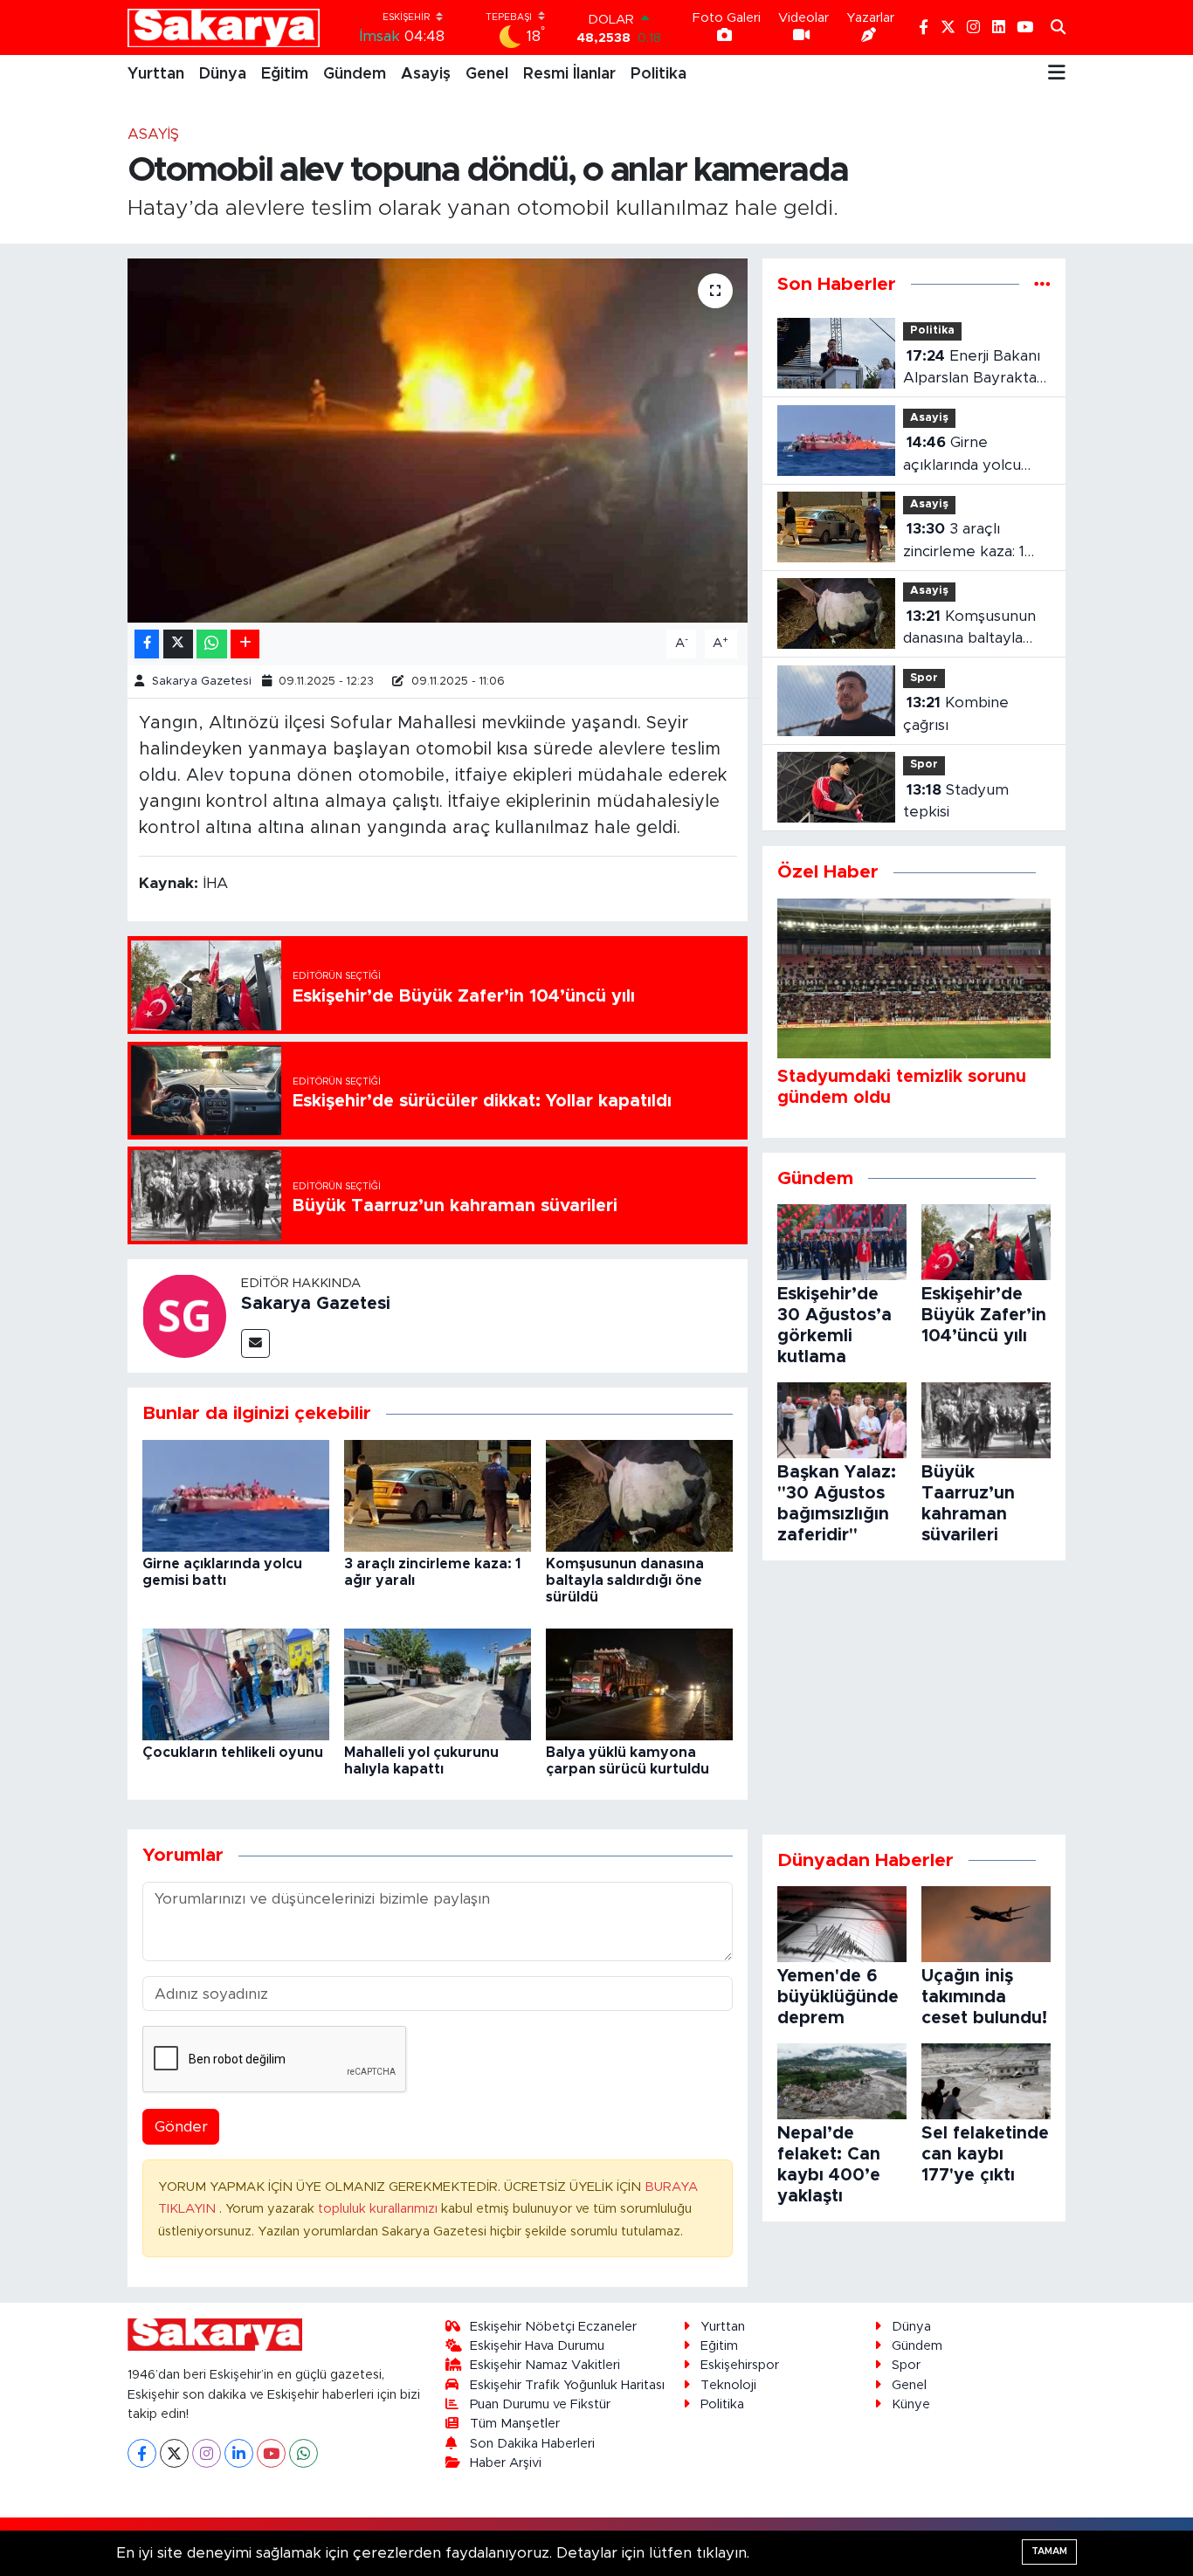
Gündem (355, 74)
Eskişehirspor (740, 2365)
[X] (174, 2453)
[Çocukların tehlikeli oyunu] (236, 1683)
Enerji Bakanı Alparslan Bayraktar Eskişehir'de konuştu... (973, 369)
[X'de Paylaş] (178, 644)
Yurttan (156, 74)
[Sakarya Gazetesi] (184, 1316)
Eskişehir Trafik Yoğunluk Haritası (567, 2385)
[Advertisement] (914, 1698)
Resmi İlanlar (569, 74)
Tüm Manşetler (515, 2424)
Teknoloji (728, 2385)
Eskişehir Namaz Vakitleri (545, 2365)
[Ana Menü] (1057, 74)
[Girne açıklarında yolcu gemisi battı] (236, 1495)
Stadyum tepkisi (956, 801)
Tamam (1049, 2551)
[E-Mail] (255, 1343)
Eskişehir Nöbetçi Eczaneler (553, 2327)
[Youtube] (271, 2453)
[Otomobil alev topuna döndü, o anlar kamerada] (438, 440)
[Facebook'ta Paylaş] (147, 644)
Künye (911, 2404)
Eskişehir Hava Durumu (537, 2346)
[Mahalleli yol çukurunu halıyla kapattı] (438, 1683)
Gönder (181, 2127)
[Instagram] (207, 2453)
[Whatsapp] (303, 2453)
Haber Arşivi (506, 2463)
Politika (659, 74)
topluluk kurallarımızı (379, 2209)
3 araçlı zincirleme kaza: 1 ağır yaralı (964, 542)
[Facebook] (142, 2453)
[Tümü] (1042, 284)
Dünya (223, 74)
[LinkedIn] (239, 2453)
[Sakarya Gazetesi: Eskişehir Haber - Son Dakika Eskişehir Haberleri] (224, 28)
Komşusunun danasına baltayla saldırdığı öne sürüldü (625, 1581)
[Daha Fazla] (245, 644)
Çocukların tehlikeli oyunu (233, 1753)
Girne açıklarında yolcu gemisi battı (962, 455)
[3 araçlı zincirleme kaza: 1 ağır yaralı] (438, 1495)
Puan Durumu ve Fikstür (540, 2404)
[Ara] (1058, 28)
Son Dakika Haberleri (532, 2444)
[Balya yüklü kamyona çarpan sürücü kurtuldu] (639, 1683)
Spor (924, 678)
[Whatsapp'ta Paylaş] (212, 644)
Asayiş (426, 74)
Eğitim (285, 74)
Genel (487, 74)
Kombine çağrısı (956, 714)
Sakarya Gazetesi (202, 682)
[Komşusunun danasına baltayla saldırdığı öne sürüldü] (639, 1495)
